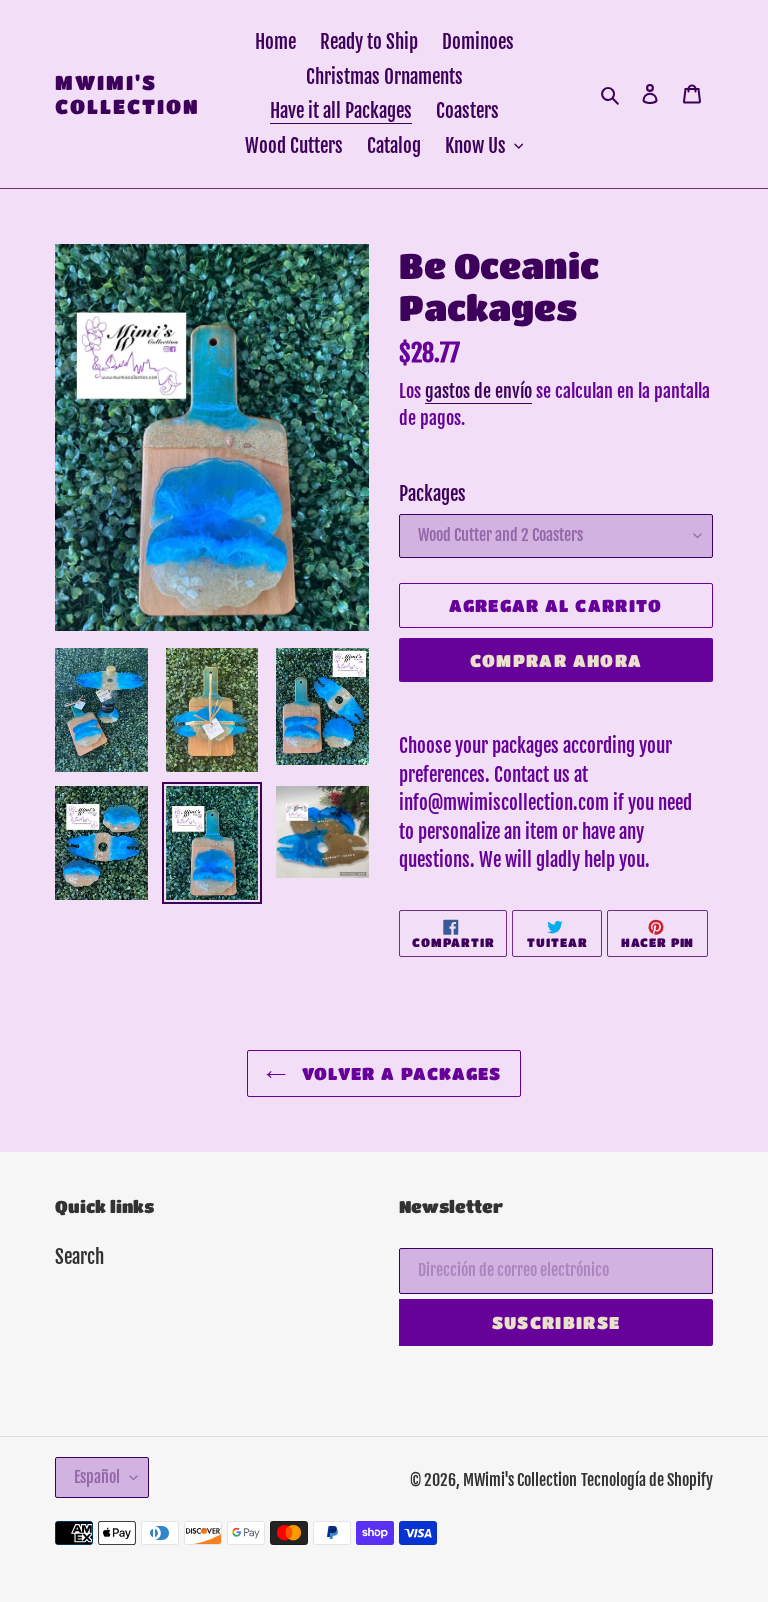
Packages (432, 494)
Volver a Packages (398, 1073)
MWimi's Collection (127, 94)
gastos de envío (478, 391)
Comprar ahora (556, 660)
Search (79, 1257)
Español (97, 1477)
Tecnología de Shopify (647, 1480)
